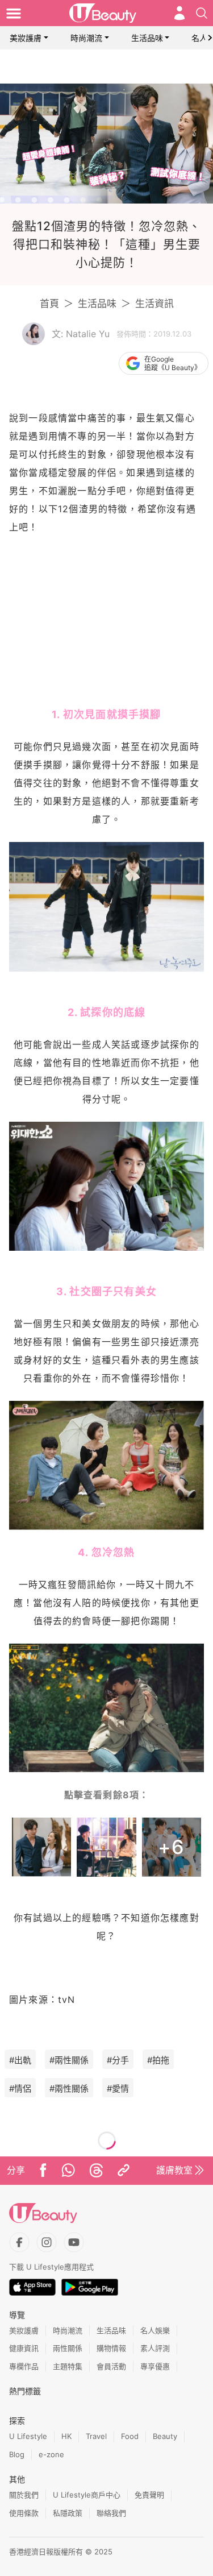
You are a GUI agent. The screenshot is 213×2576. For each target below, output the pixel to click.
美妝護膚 (26, 38)
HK (66, 2436)
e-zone (51, 2454)
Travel (96, 2436)
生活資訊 (154, 304)
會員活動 (111, 2366)
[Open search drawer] (202, 13)
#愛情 (118, 2088)
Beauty (165, 2436)
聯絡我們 (111, 2513)
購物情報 (111, 2348)
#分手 (118, 2060)
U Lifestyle (28, 2436)
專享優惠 (155, 2366)
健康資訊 (24, 2348)
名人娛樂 (155, 2330)
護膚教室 (174, 2170)
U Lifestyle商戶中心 (87, 2495)
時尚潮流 (86, 38)
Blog (17, 2454)
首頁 (49, 304)
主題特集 (68, 2366)
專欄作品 (24, 2366)
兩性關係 (68, 2348)
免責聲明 (149, 2495)
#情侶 (20, 2088)
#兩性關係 (69, 2060)
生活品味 (147, 38)
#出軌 (20, 2060)
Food (130, 2436)
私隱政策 (68, 2513)
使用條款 (24, 2513)
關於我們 (24, 2495)
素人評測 (155, 2348)
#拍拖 (158, 2060)
